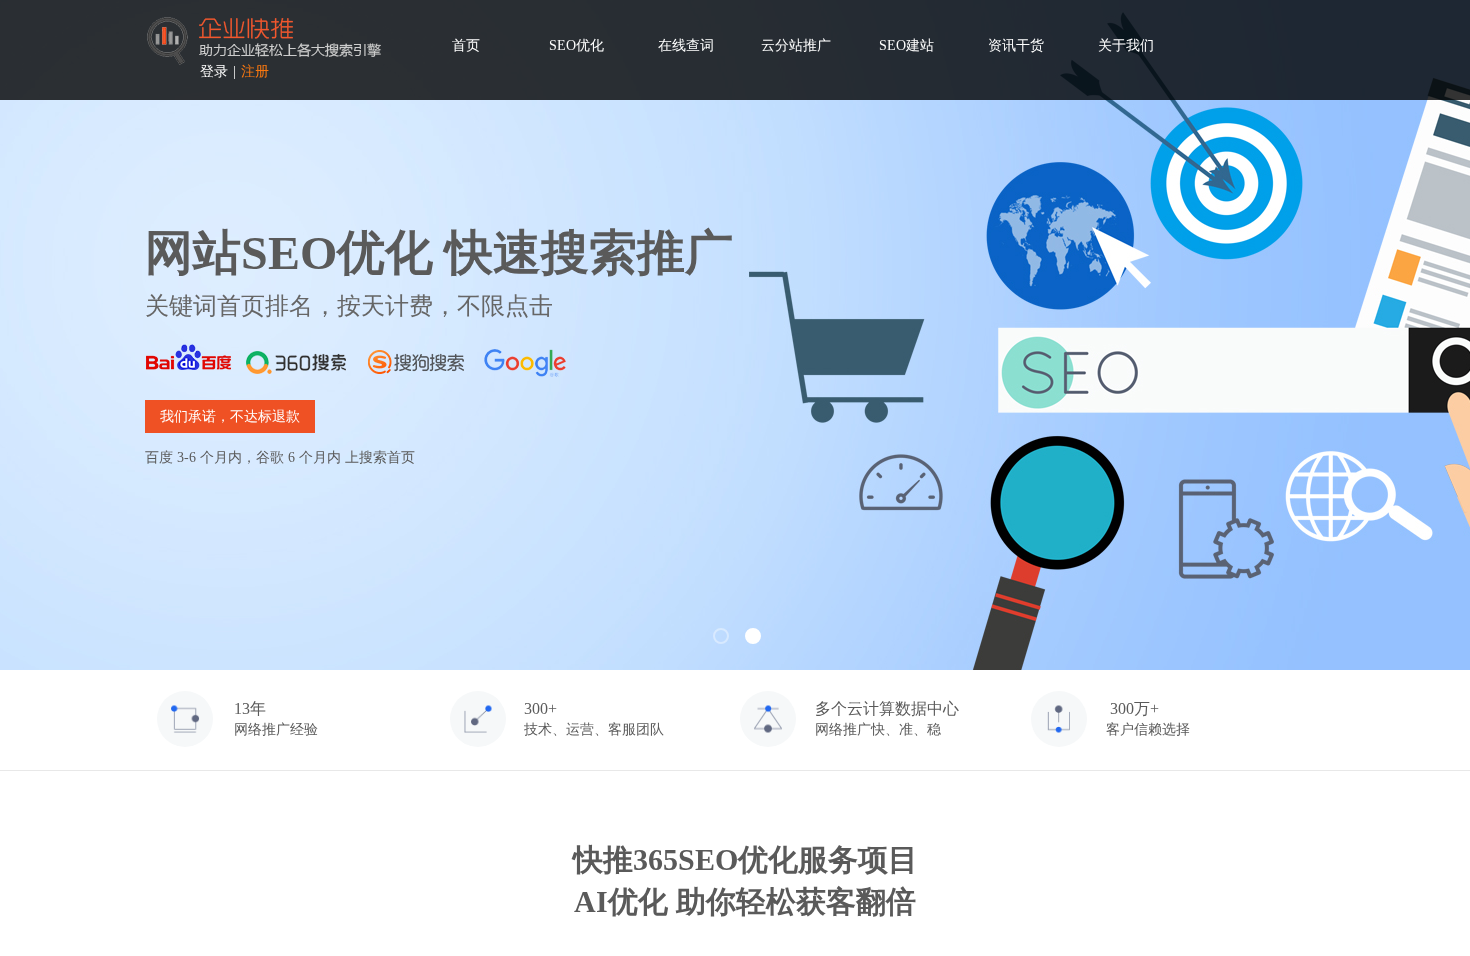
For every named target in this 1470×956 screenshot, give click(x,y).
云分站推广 (796, 45)
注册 (255, 71)
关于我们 (1126, 45)
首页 (466, 45)
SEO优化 (576, 45)
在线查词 (686, 45)
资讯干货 (1016, 45)
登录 (214, 71)
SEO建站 (906, 45)
